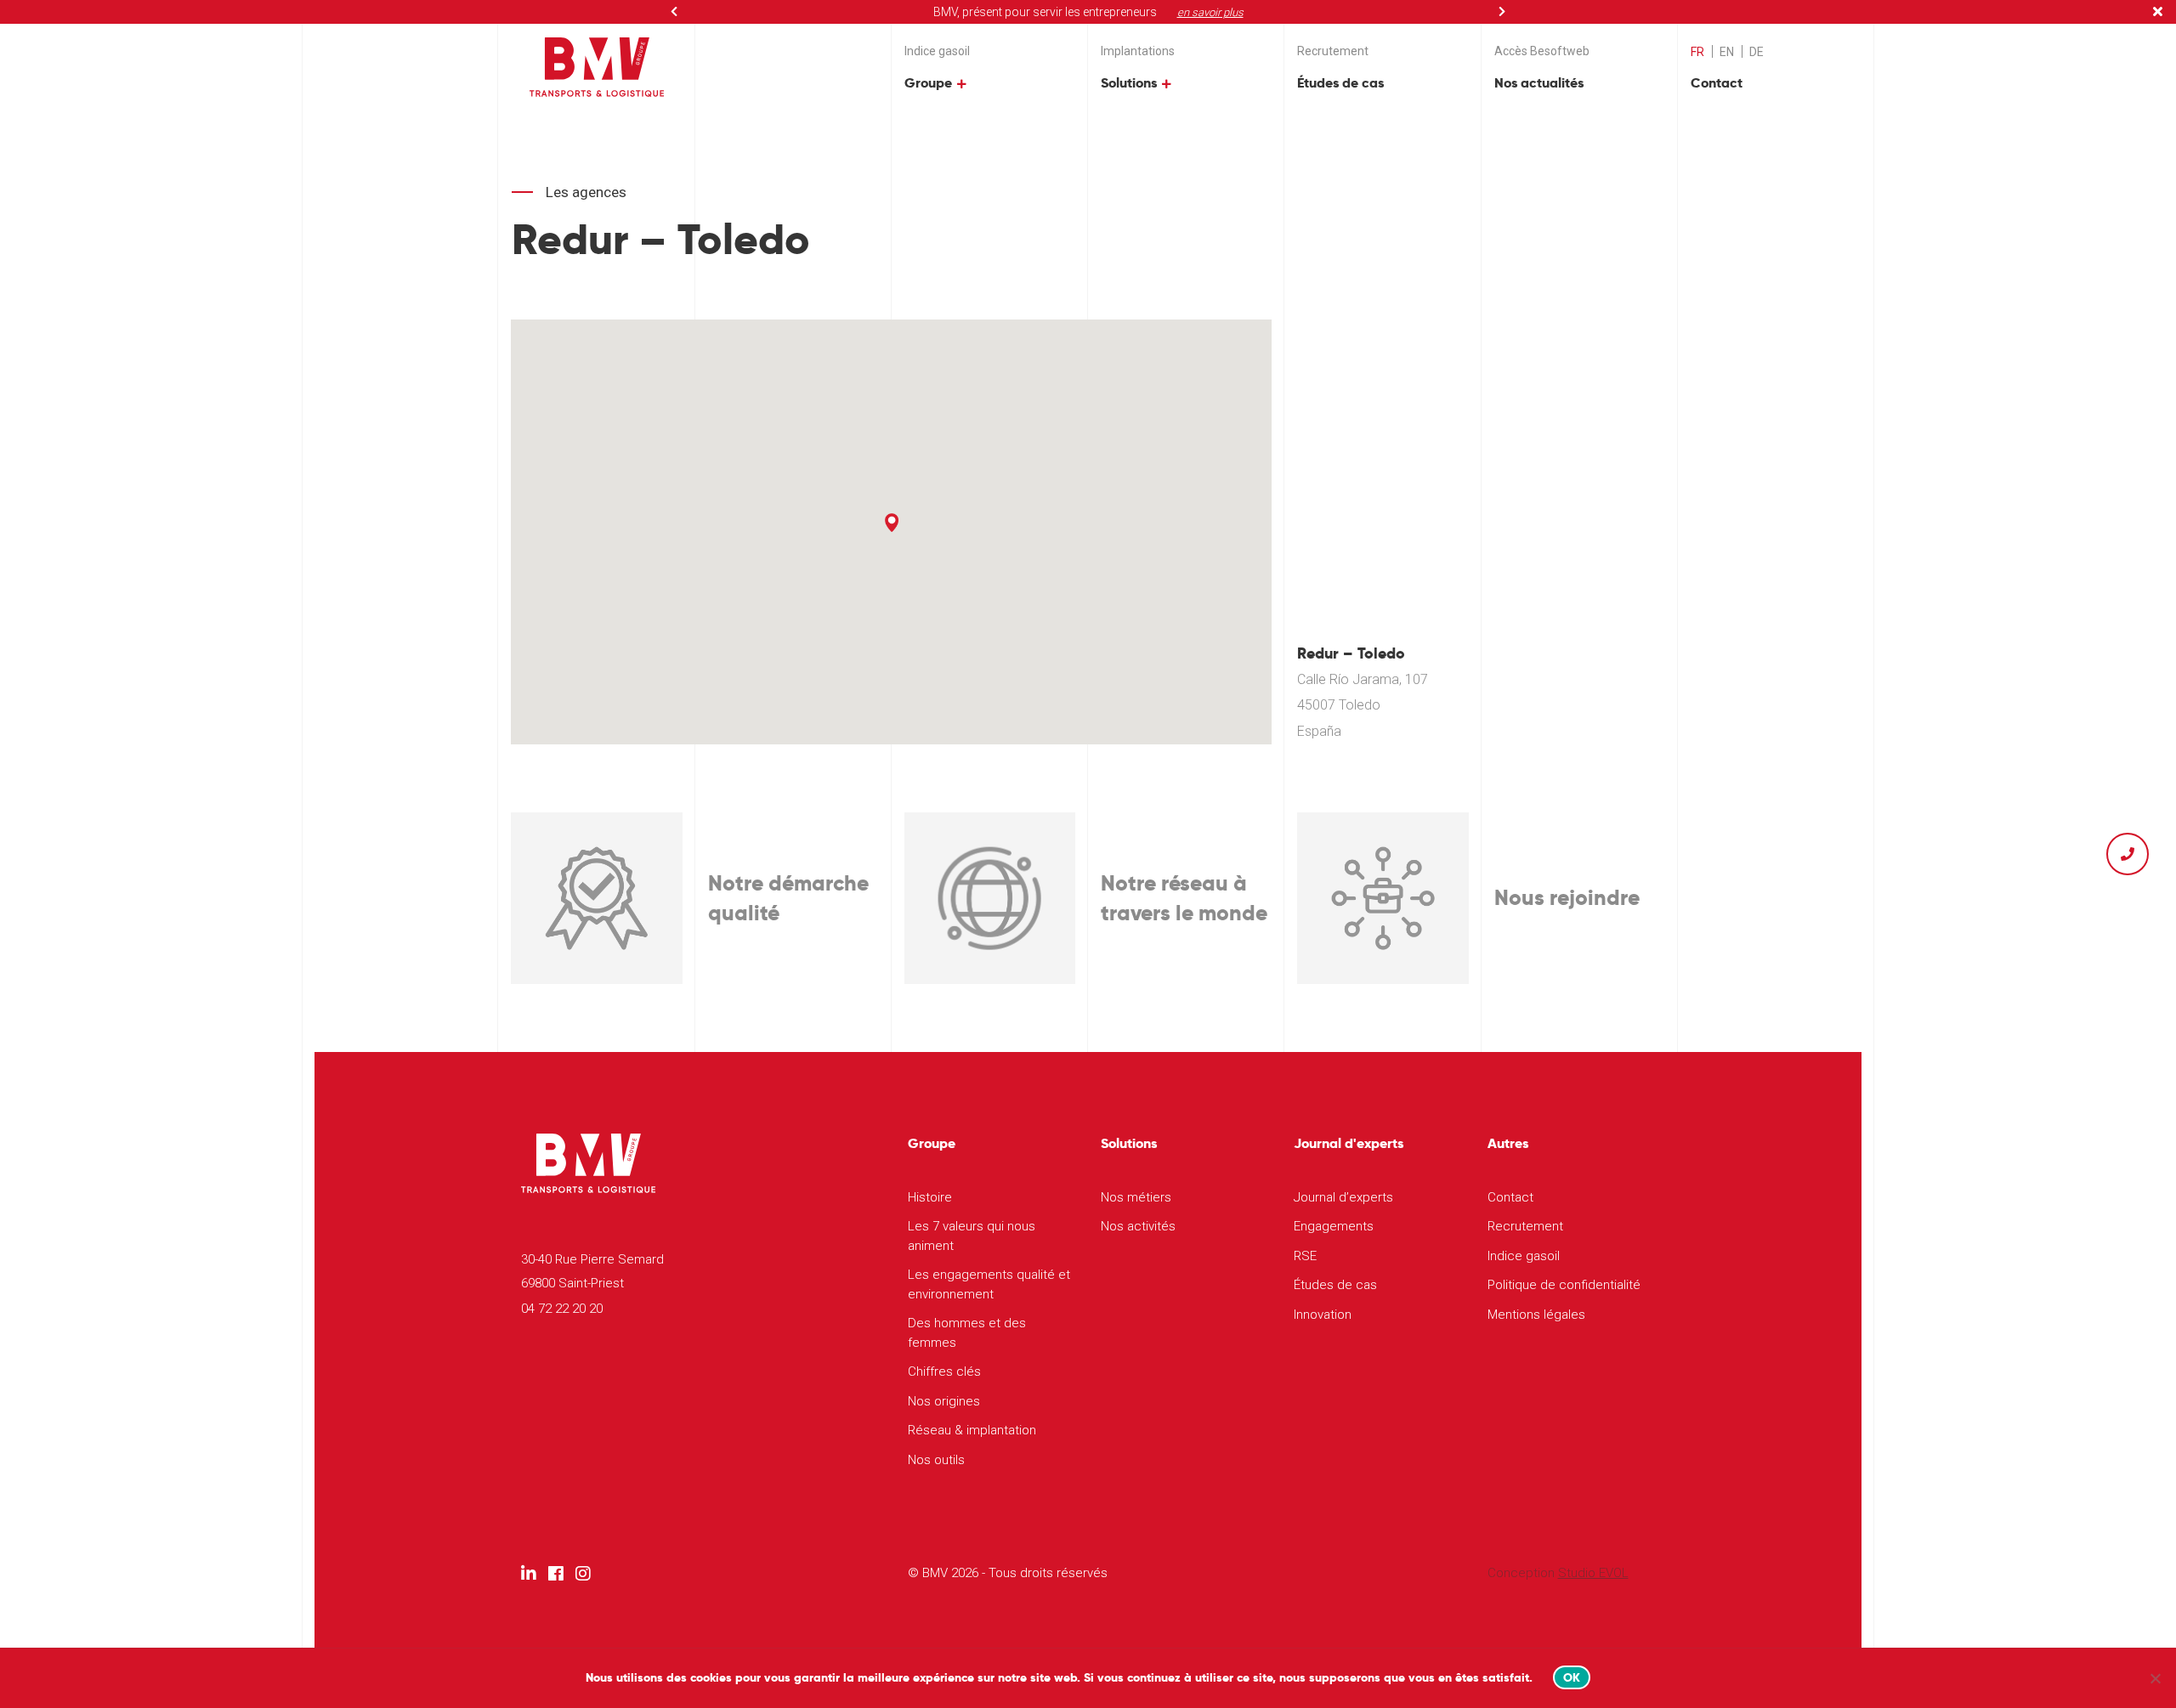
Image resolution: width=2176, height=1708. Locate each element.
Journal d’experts (1343, 1197)
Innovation (1323, 1315)
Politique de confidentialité (1564, 1285)
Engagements (1334, 1226)
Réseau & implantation (972, 1430)
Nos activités (1138, 1226)
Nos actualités (1539, 83)
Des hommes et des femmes (967, 1333)
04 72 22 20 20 (562, 1309)
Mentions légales (1536, 1315)
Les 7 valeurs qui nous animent (972, 1236)
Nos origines (944, 1401)
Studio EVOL (1593, 1573)
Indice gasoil (937, 51)
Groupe (928, 83)
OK (1572, 1677)
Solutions (1129, 83)
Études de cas (1340, 83)
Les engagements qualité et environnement (989, 1284)
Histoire (930, 1197)
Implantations (1138, 51)
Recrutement (1333, 51)
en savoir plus (1210, 12)
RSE (1305, 1256)
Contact (1717, 83)
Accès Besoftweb (1542, 51)
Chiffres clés (944, 1371)
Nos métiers (1136, 1197)
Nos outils (936, 1460)
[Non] (2155, 1678)
